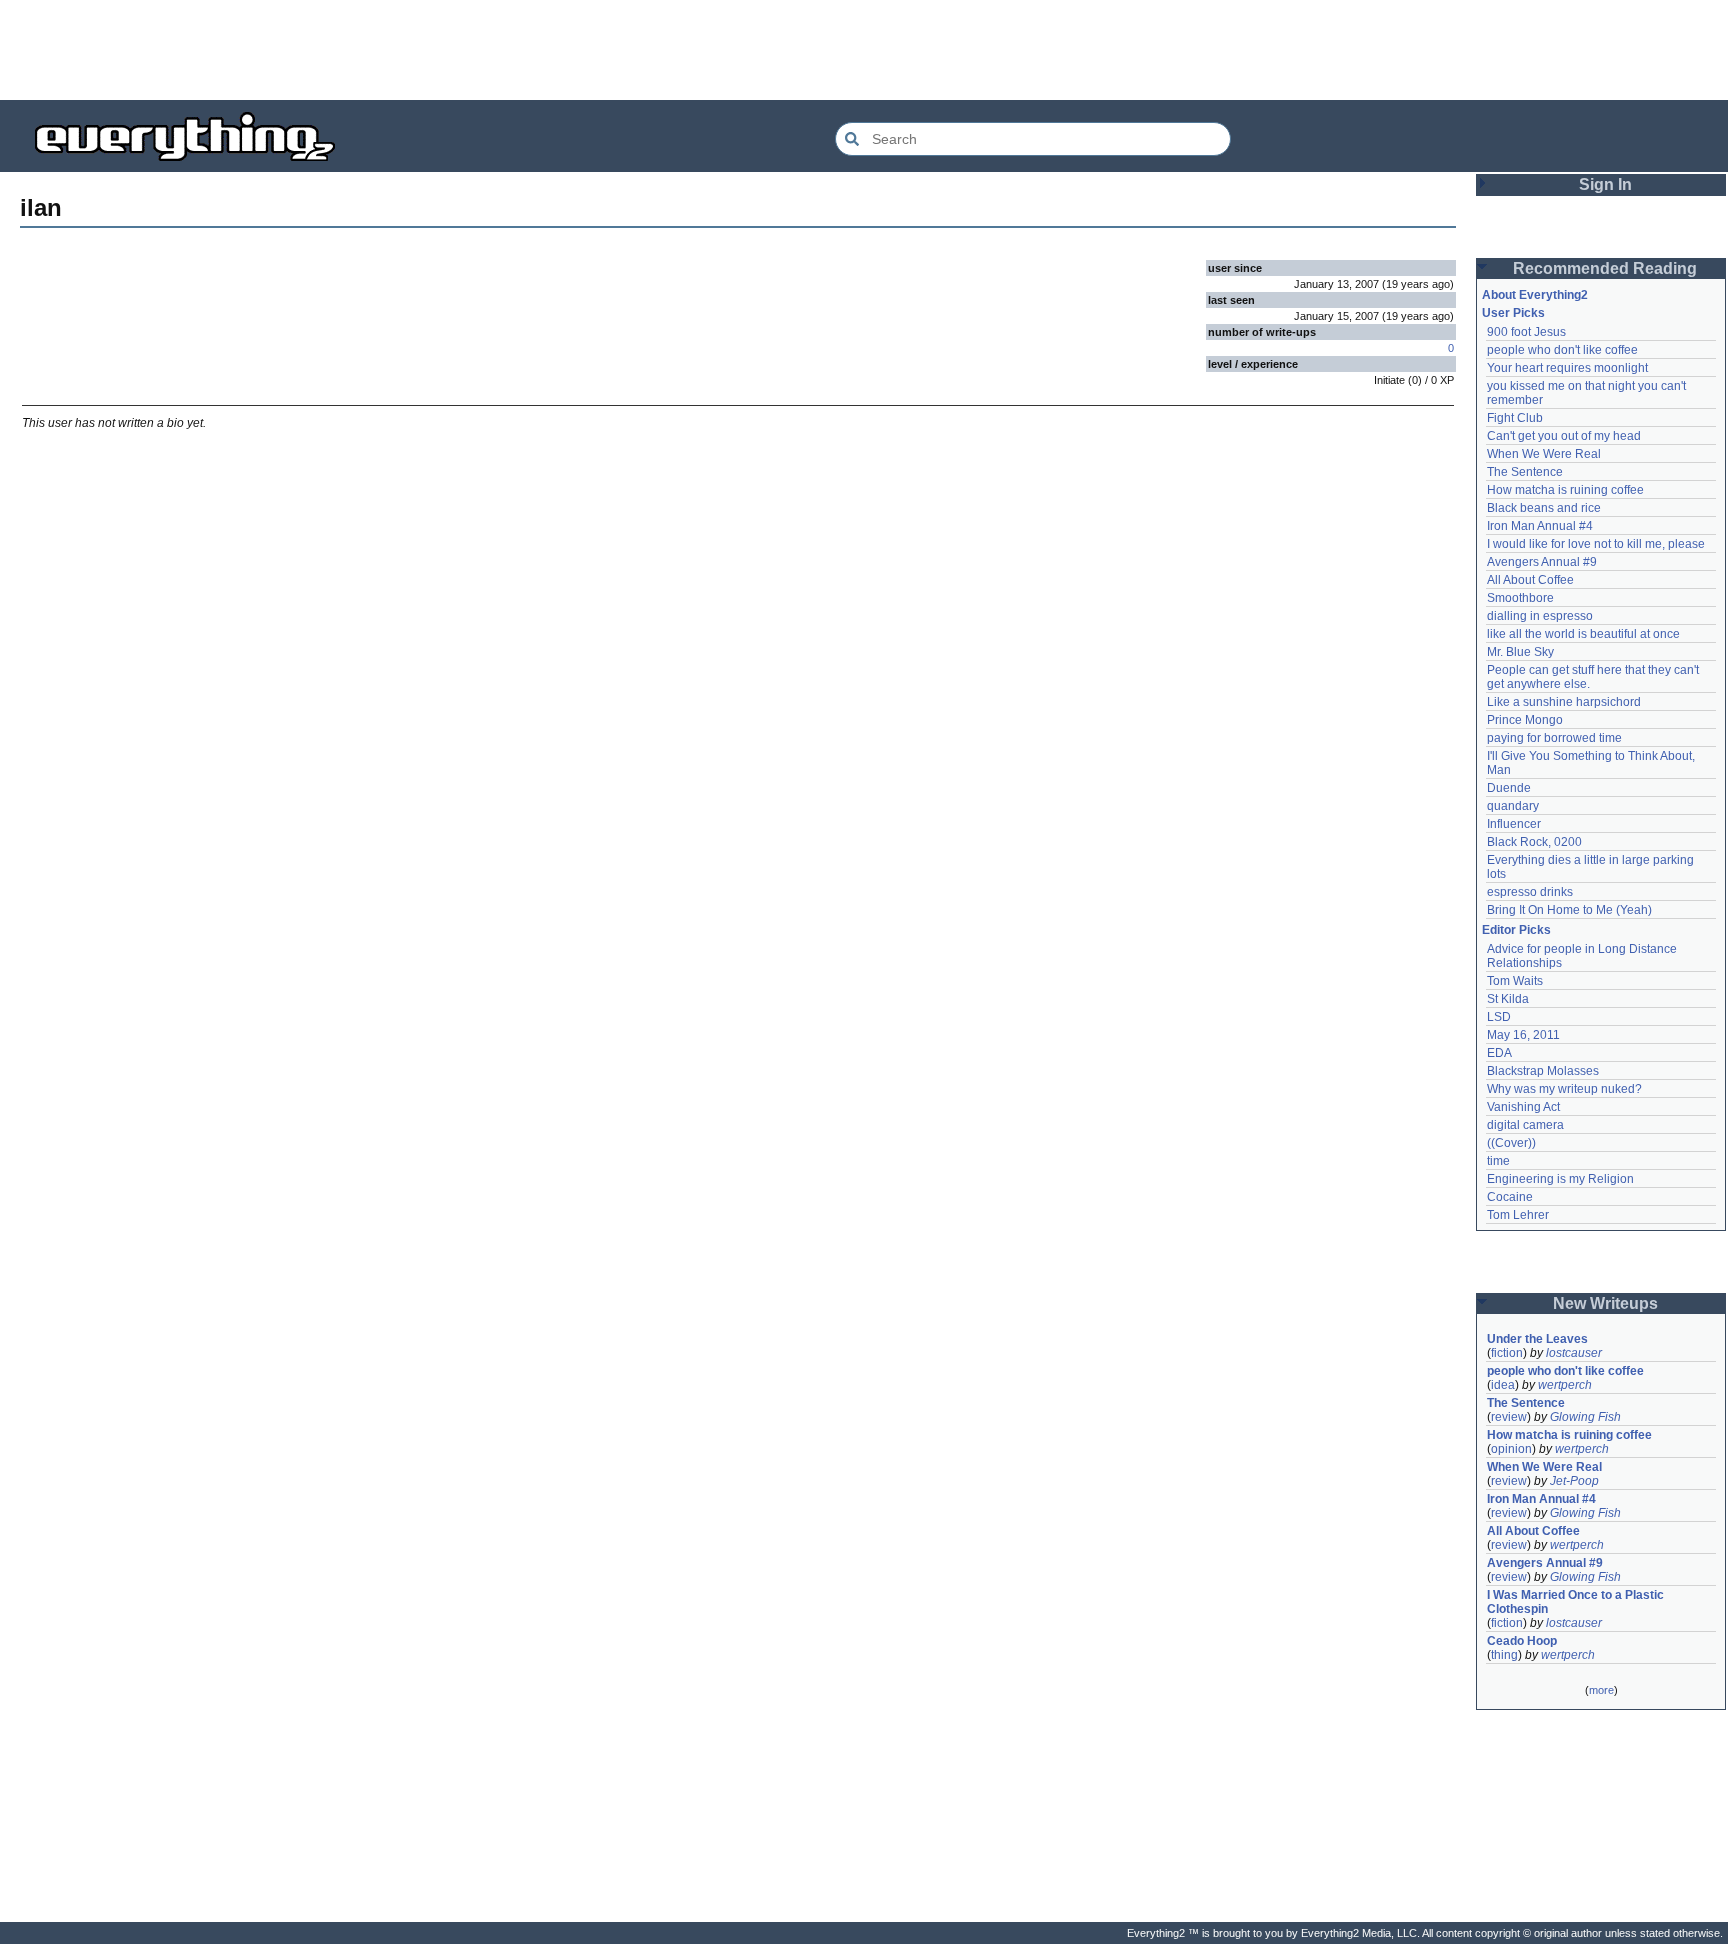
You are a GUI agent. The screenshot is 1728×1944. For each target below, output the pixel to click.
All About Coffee (1530, 580)
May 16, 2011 (1523, 1035)
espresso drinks (1530, 892)
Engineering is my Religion (1560, 1179)
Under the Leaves (1537, 1339)
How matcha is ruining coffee (1565, 490)
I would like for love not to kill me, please (1596, 544)
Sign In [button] (1605, 184)
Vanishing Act (1523, 1107)
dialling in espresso (1540, 616)
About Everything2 (1535, 295)
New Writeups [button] (1605, 1303)
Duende (1509, 788)
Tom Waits (1515, 981)
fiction (1507, 1353)
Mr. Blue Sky (1520, 652)
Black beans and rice (1544, 508)
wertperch (1565, 1385)
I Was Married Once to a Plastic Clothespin (1577, 1602)
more (1601, 1690)
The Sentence (1525, 472)
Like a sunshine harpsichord (1564, 702)
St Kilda (1508, 999)
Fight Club (1515, 418)
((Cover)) (1511, 1143)
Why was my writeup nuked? (1564, 1089)
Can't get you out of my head (1564, 436)
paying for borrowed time (1554, 738)
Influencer (1514, 824)
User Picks (1513, 313)
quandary (1513, 806)
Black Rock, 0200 (1534, 842)
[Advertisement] (864, 50)
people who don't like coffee (1562, 350)
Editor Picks (1516, 930)
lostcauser (1574, 1353)
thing (1504, 1655)
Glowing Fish (1585, 1417)
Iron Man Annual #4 (1540, 526)
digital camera (1525, 1125)
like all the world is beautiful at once (1583, 634)
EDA (1499, 1053)
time (1498, 1161)
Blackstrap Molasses (1543, 1071)
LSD (1499, 1017)
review (1509, 1417)
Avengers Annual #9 (1542, 562)
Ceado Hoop (1522, 1641)
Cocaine (1510, 1197)
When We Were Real (1544, 454)
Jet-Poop (1574, 1481)
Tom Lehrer (1518, 1215)
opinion (1511, 1449)
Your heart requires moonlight (1567, 368)
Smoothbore (1520, 598)
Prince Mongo (1525, 720)
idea (1503, 1385)
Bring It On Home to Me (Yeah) (1569, 910)
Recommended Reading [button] (1605, 268)
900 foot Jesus (1526, 332)
